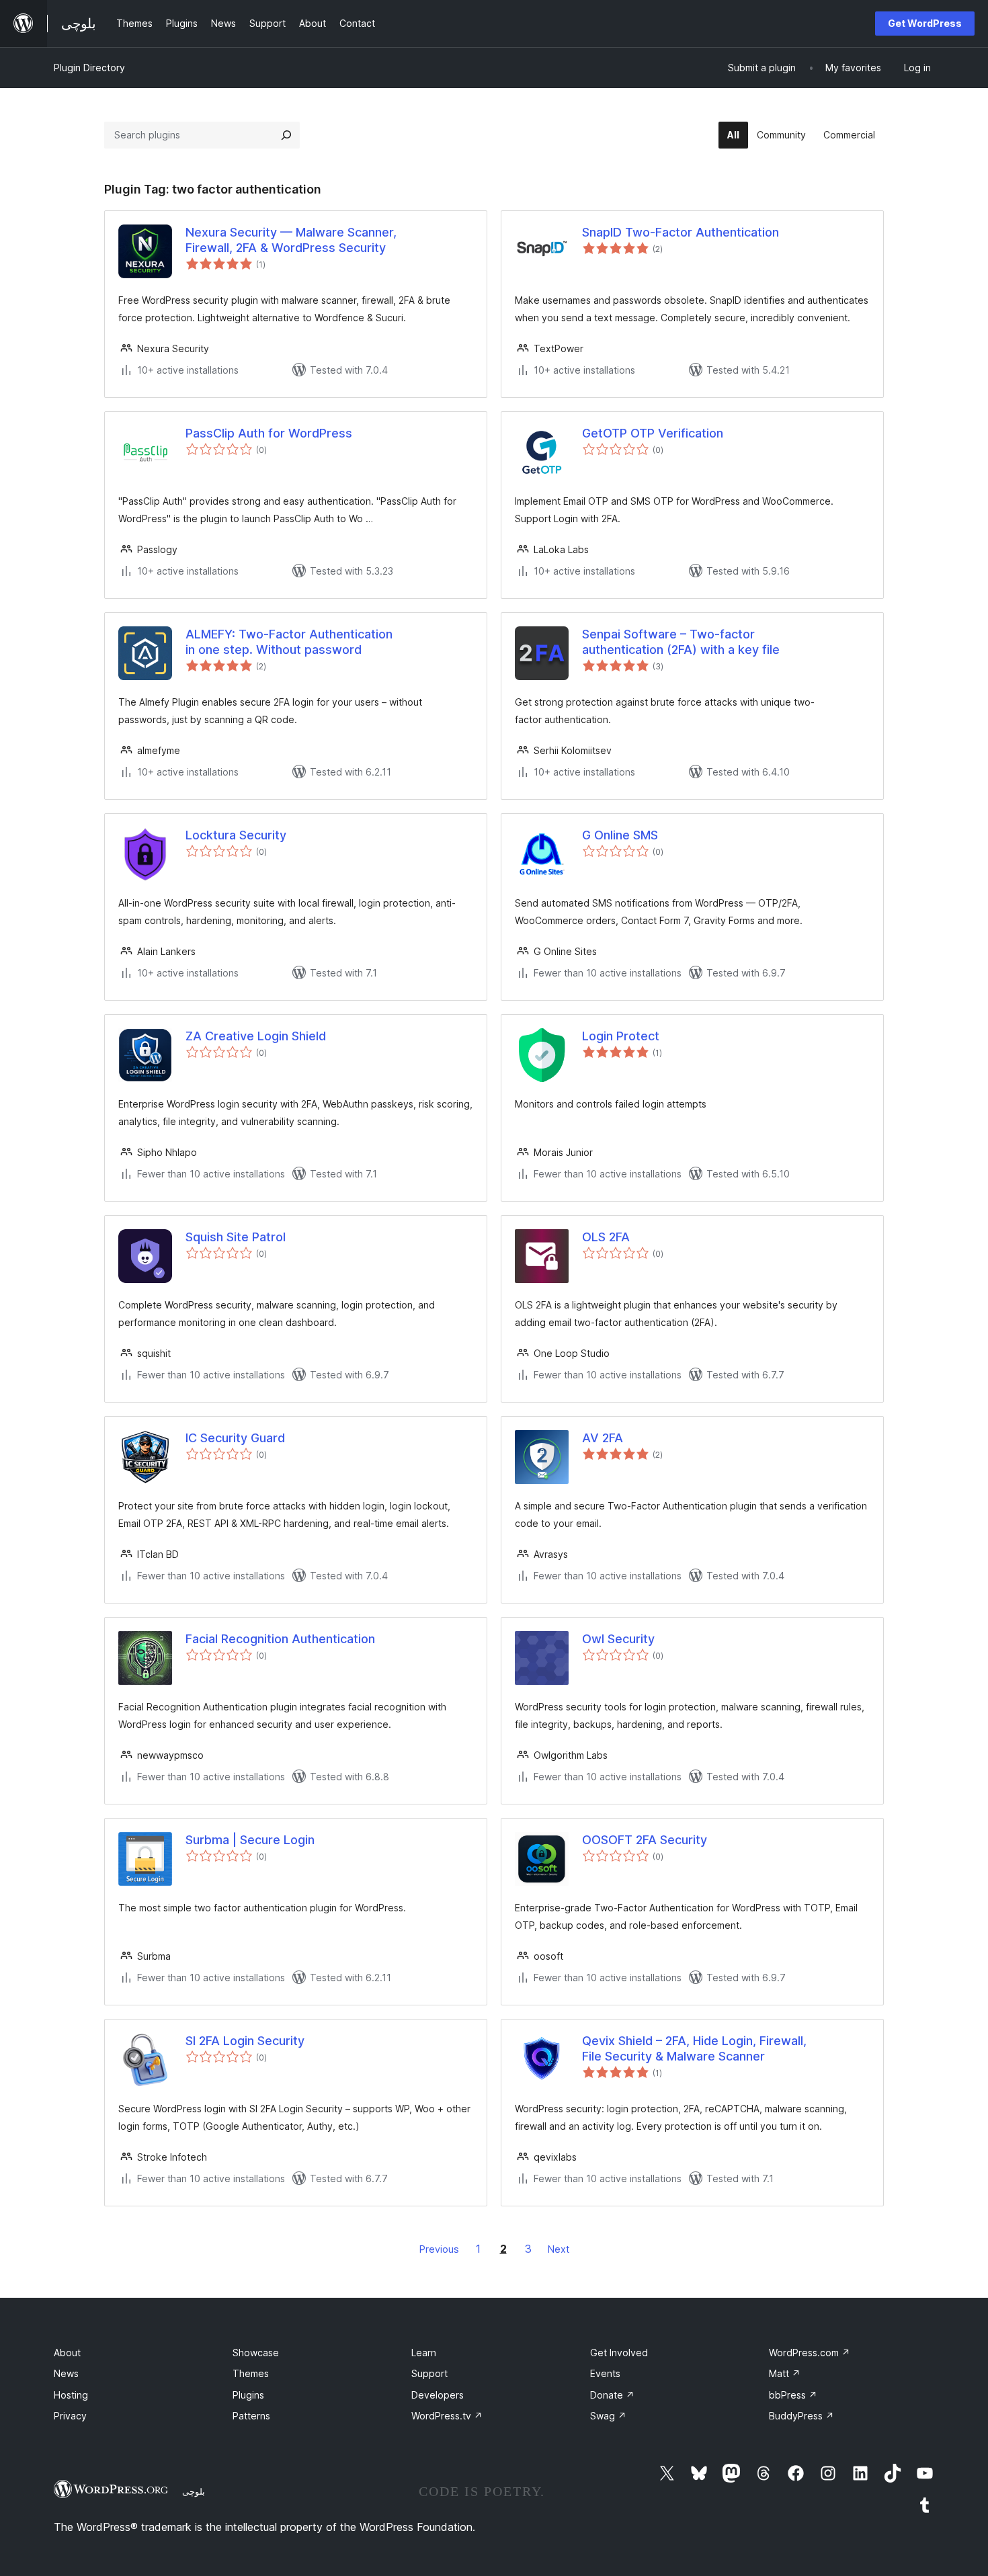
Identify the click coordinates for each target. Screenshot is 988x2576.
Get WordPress (925, 23)
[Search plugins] (286, 135)
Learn (424, 2353)
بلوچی (194, 2491)
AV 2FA (603, 1438)
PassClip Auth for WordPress (269, 433)
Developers (438, 2395)
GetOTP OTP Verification (653, 433)
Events (605, 2373)
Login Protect (621, 1036)
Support (429, 2373)
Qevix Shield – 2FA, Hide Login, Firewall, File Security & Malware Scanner (694, 2048)
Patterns (251, 2416)
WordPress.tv (447, 2416)
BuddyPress (801, 2416)
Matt (785, 2373)
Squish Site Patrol (236, 1237)
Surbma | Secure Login (250, 1840)
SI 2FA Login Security (245, 2041)
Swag (608, 2416)
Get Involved (619, 2353)
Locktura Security (236, 835)
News (66, 2373)
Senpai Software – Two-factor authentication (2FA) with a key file (681, 642)
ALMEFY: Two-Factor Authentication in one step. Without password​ (289, 642)
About (67, 2353)
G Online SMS (620, 835)
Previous (439, 2249)
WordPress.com (810, 2353)
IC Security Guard (235, 1438)
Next (559, 2249)
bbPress (793, 2395)
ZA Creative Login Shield (256, 1036)
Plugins (248, 2395)
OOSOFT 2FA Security (645, 1840)
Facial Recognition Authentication (280, 1639)
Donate (612, 2395)
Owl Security (618, 1639)
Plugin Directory (89, 68)
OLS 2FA (606, 1237)
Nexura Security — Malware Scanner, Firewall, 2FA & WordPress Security (291, 240)
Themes (251, 2373)
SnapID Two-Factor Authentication (681, 232)
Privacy (70, 2416)
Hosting (71, 2395)
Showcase (256, 2353)
